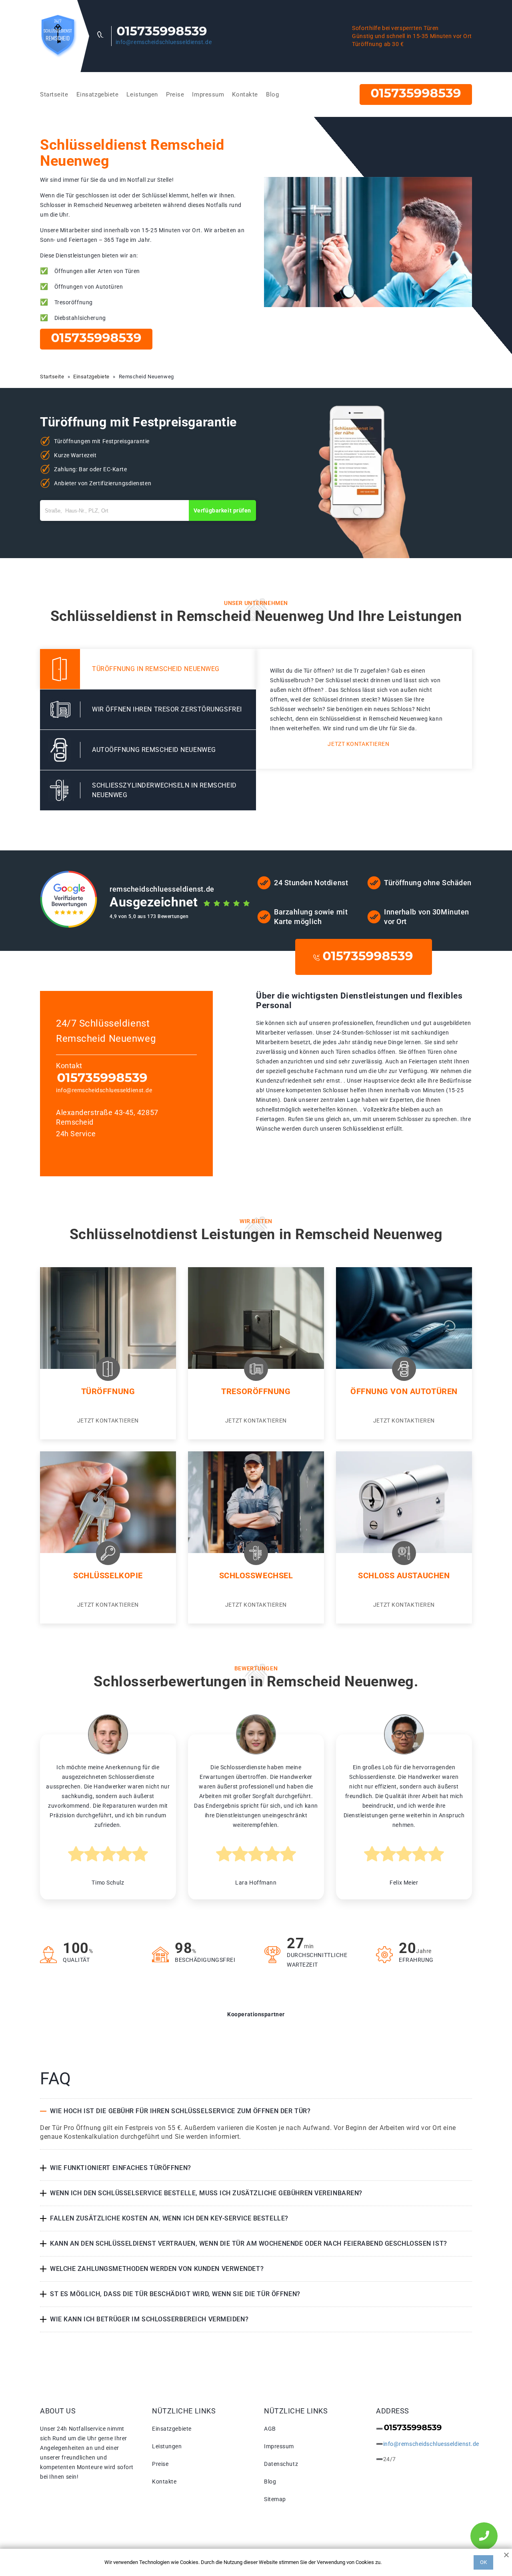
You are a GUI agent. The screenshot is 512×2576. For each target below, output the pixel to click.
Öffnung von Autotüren (404, 1391)
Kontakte (245, 94)
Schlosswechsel (256, 1575)
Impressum (208, 94)
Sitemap (275, 2499)
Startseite (54, 94)
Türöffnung (108, 1391)
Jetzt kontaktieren (358, 744)
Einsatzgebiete (98, 94)
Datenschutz (281, 2464)
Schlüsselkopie (108, 1575)
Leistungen (142, 94)
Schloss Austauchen (404, 1575)
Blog (272, 94)
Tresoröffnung (256, 1391)
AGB (270, 2429)
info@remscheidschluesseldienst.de (164, 42)
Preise (175, 94)
